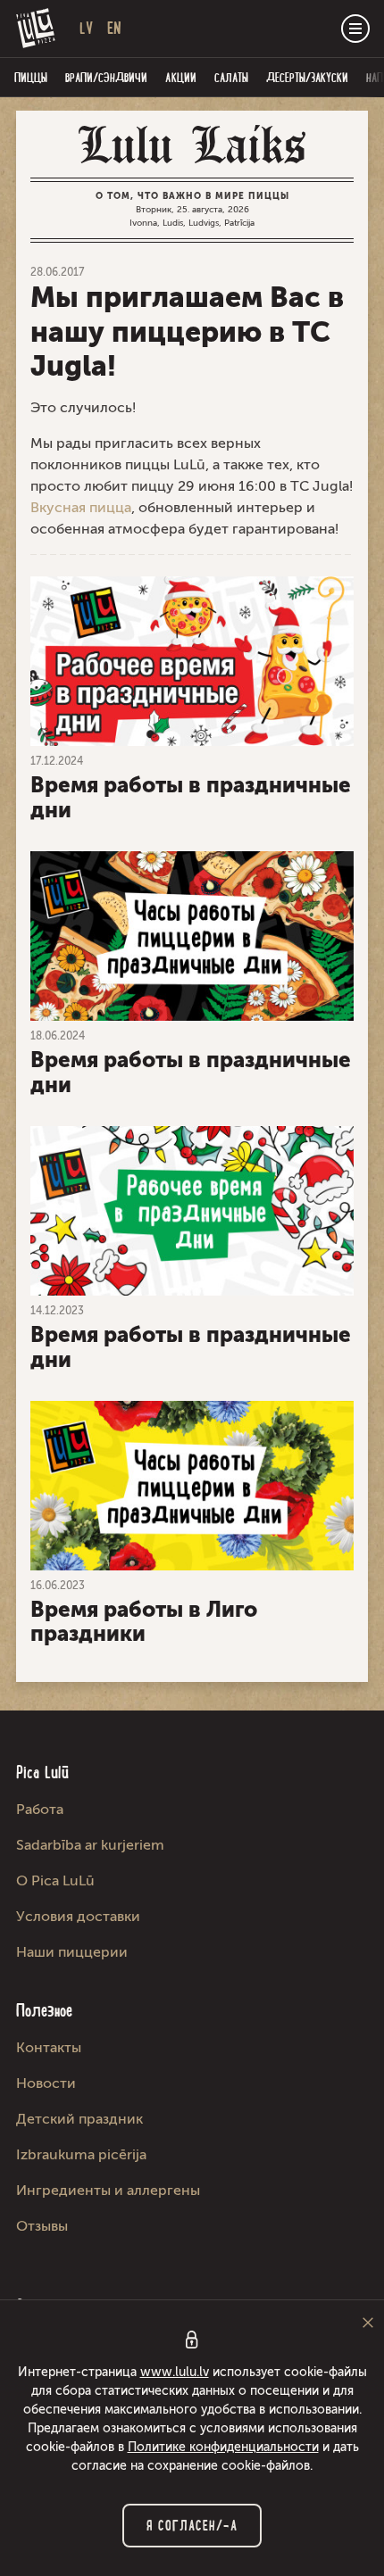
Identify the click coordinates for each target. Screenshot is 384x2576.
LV (86, 28)
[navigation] (355, 29)
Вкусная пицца (81, 507)
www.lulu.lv (175, 2372)
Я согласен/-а (192, 2526)
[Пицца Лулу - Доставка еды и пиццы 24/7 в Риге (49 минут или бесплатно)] (36, 29)
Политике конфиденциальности (223, 2447)
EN (114, 28)
